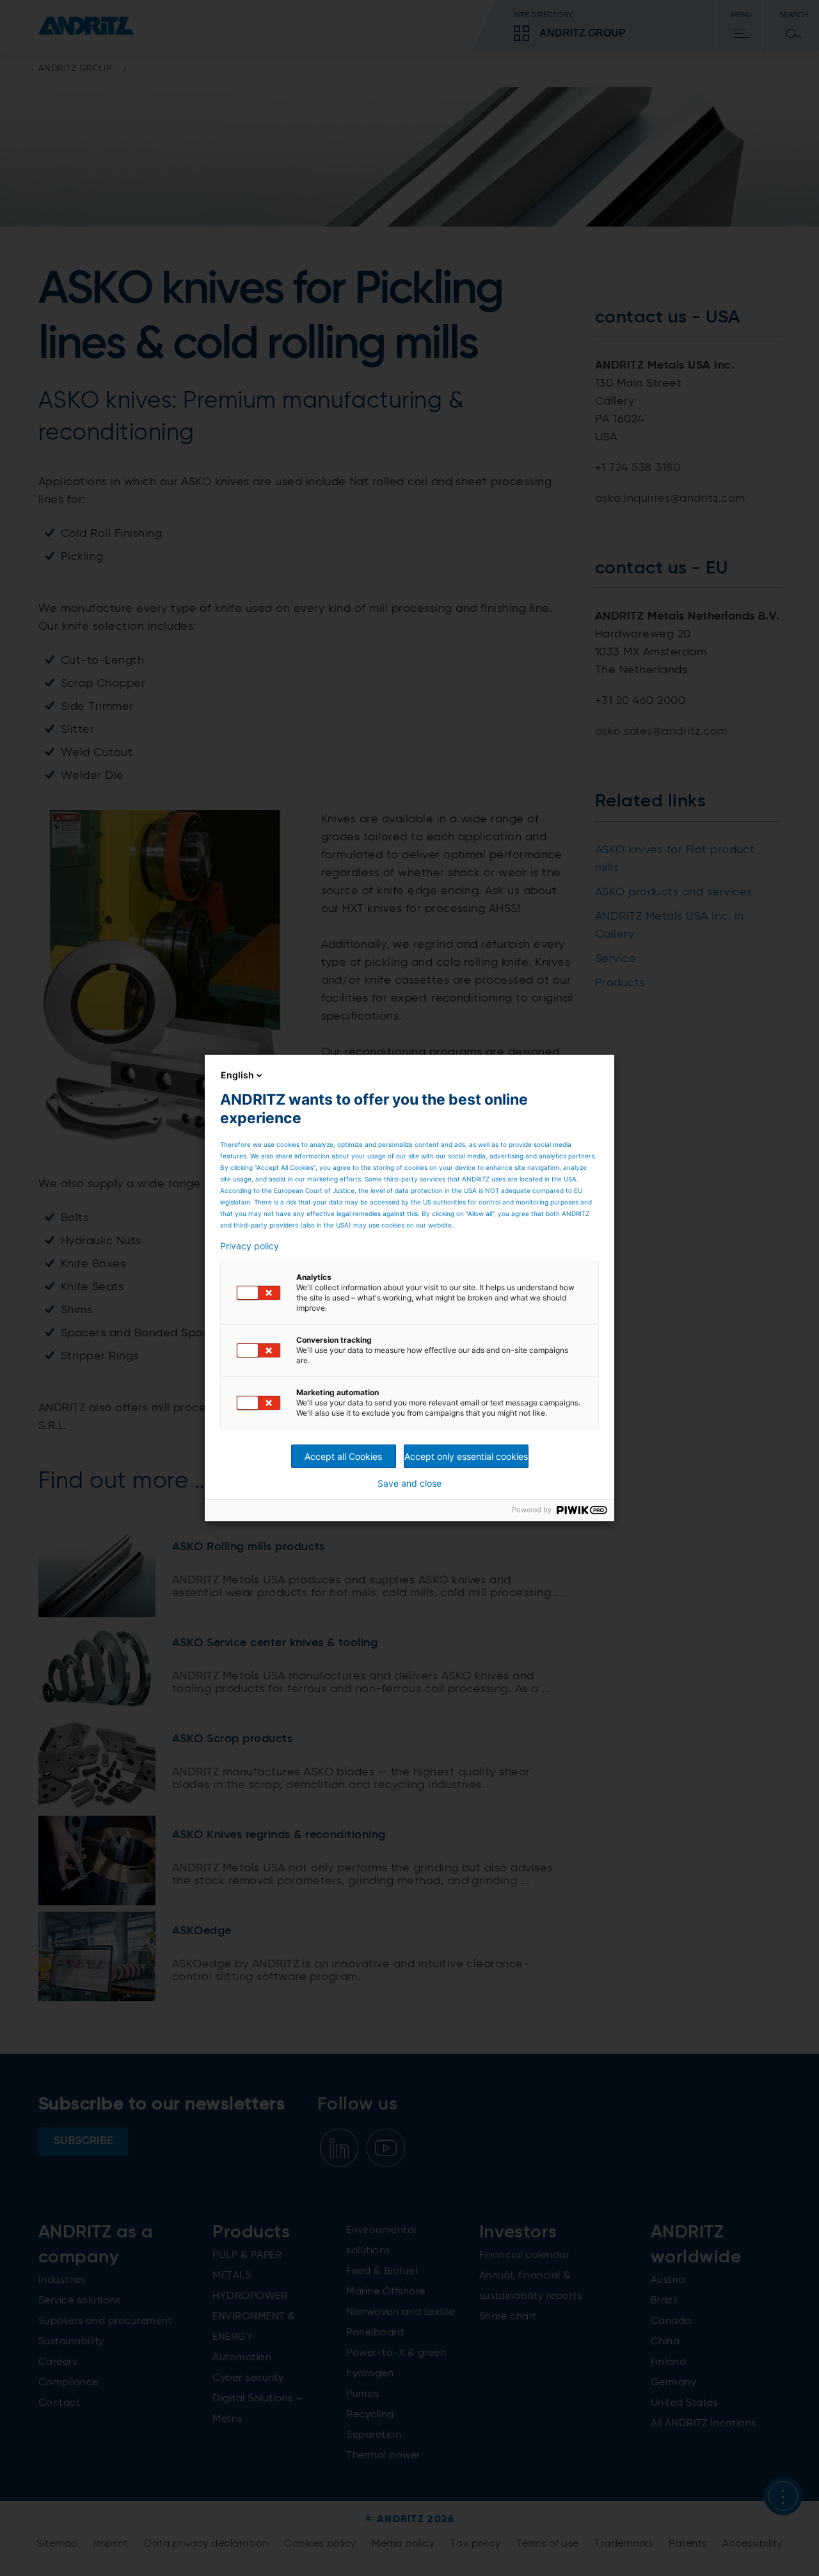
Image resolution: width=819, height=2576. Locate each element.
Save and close (409, 1484)
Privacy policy (250, 1246)
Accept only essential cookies (466, 1456)
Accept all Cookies (343, 1456)
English (237, 1075)
